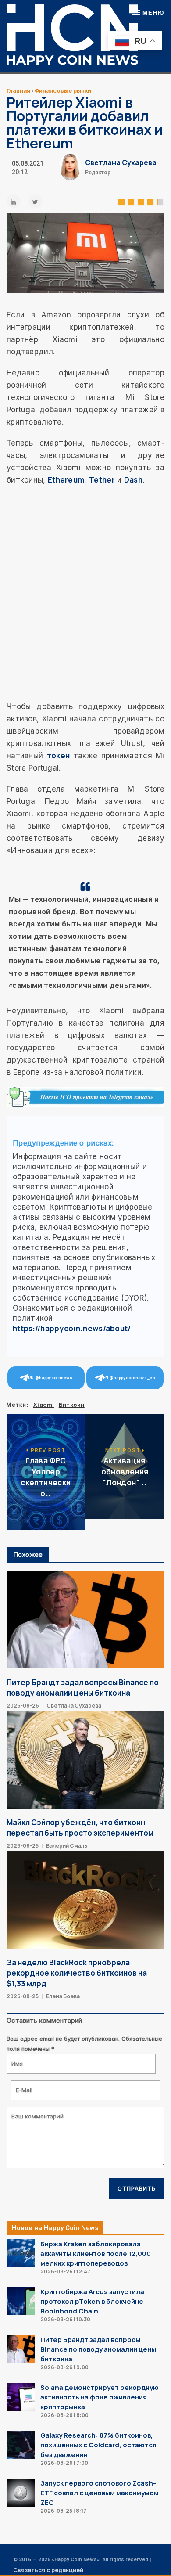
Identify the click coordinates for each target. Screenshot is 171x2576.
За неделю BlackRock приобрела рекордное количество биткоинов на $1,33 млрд (77, 1973)
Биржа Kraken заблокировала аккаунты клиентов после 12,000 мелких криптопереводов (96, 2254)
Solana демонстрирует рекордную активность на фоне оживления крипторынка (100, 2397)
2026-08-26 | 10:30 (65, 2319)
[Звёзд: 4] (150, 201)
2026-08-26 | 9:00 (64, 2367)
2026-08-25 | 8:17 (63, 2511)
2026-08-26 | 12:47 (65, 2272)
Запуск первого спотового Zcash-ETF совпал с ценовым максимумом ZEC (100, 2493)
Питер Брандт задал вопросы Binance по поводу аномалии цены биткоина (83, 1688)
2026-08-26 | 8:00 (64, 2415)
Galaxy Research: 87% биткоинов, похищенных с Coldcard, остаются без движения (98, 2445)
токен (59, 755)
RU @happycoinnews (50, 1378)
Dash (133, 480)
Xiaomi (44, 1405)
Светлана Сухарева (121, 162)
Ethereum (66, 480)
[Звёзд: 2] (131, 201)
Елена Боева (63, 1996)
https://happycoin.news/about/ (72, 1328)
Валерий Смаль (67, 1846)
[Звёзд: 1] (121, 201)
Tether (102, 480)
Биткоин (72, 1405)
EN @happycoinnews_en (129, 1378)
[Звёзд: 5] (160, 201)
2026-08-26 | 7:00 (64, 2463)
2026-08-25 (23, 1846)
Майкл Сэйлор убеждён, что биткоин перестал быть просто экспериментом (80, 1828)
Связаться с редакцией (48, 2570)
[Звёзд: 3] (141, 201)
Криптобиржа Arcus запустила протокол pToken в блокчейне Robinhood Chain (92, 2301)
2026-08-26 (23, 1706)
